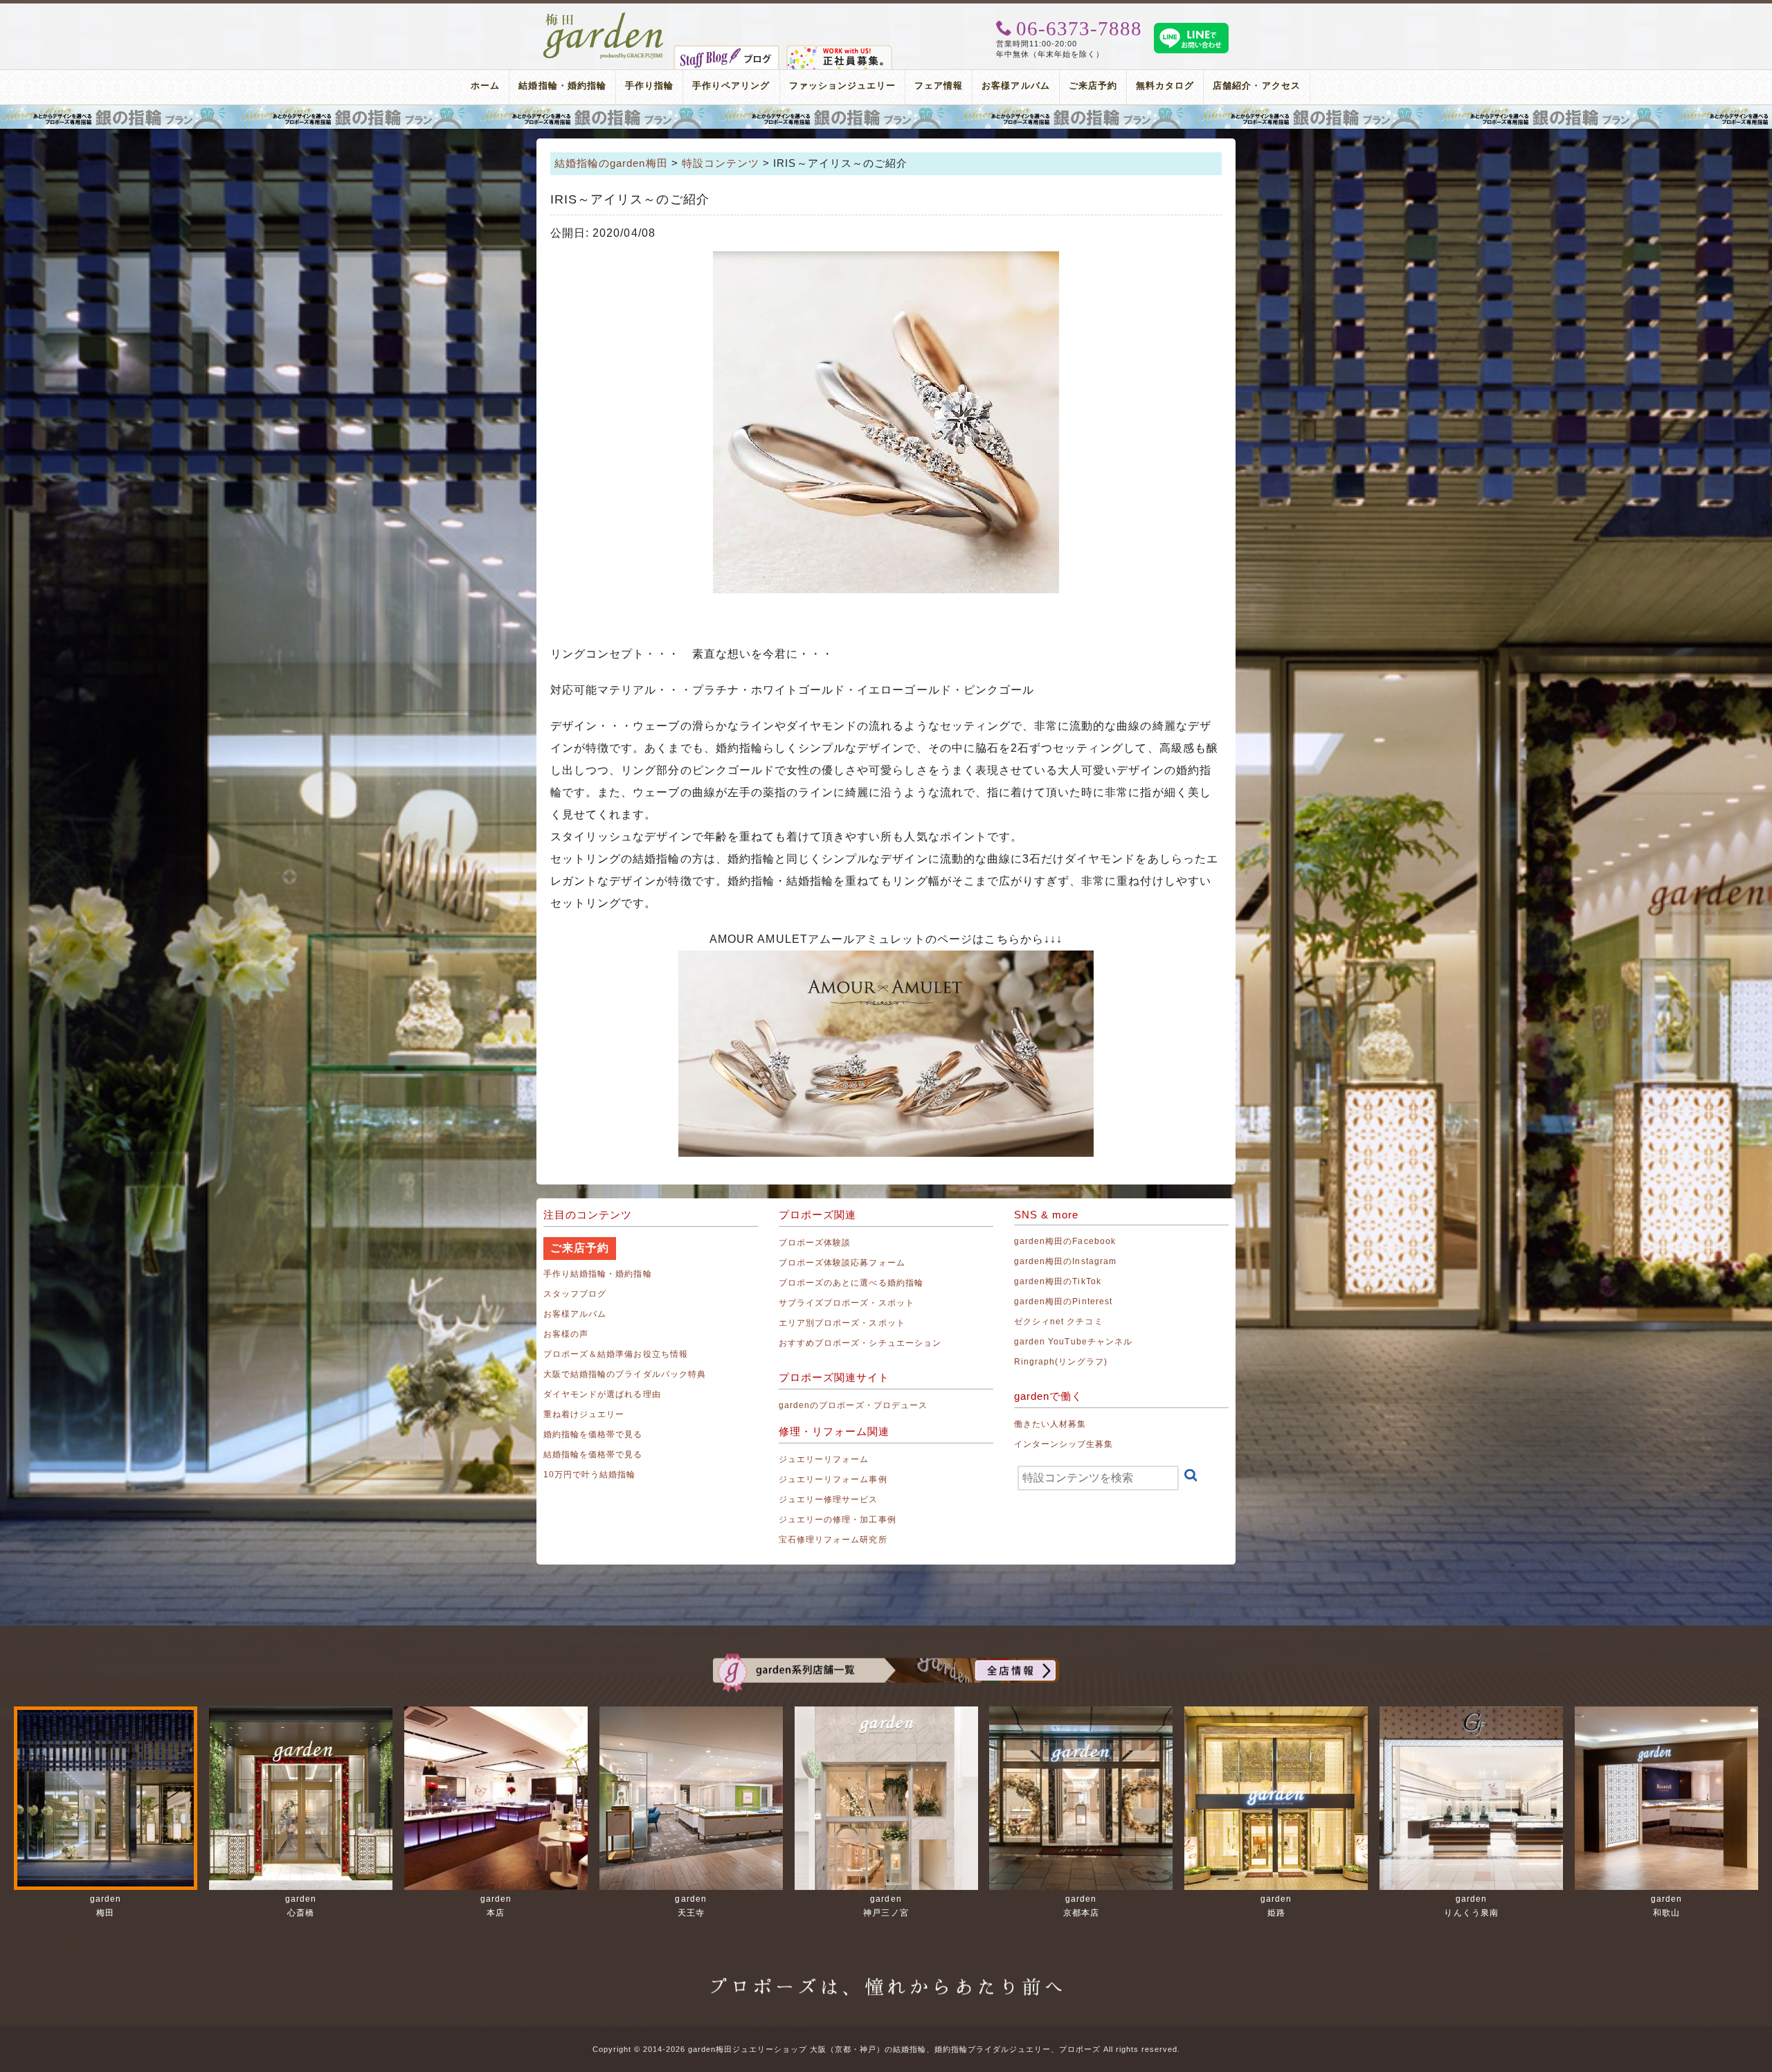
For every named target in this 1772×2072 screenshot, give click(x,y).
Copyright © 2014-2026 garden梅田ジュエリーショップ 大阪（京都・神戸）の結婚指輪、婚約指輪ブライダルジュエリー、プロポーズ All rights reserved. (886, 2049)
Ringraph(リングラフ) (1061, 1362)
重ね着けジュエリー (584, 1414)
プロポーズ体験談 (815, 1243)
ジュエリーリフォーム (824, 1459)
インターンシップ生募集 (1064, 1444)
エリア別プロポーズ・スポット (842, 1323)
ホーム (485, 85)
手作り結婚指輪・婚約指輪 (598, 1274)
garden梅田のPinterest (1063, 1301)
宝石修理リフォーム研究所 (833, 1540)
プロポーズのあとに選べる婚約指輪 (851, 1283)
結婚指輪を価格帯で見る (593, 1454)
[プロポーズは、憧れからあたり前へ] (886, 1974)
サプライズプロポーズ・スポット (847, 1303)
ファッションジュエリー (843, 85)
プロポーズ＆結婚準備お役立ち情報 (616, 1354)
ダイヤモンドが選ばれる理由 (602, 1394)
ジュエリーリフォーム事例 (833, 1479)
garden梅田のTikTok (1058, 1281)
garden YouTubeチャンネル (1073, 1342)
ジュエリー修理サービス (829, 1499)
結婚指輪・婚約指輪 (562, 85)
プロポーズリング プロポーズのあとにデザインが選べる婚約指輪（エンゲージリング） (886, 117)
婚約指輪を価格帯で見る (593, 1434)
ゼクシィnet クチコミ (1059, 1322)
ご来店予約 (1093, 85)
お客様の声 (566, 1334)
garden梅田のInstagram (1065, 1261)
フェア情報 (939, 85)
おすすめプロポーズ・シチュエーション (860, 1343)
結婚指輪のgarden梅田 (611, 163)
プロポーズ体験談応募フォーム (842, 1263)
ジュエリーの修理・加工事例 (838, 1520)
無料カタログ (1165, 85)
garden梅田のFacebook (1065, 1241)
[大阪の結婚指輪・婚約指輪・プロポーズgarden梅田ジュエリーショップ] (604, 17)
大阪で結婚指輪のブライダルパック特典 (625, 1374)
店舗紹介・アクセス (1256, 85)
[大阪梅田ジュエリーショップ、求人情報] (839, 51)
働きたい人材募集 (1050, 1424)
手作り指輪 (649, 85)
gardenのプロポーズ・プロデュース (853, 1405)
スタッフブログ (575, 1294)
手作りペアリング (731, 85)
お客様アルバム (1015, 85)
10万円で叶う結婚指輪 (590, 1475)
